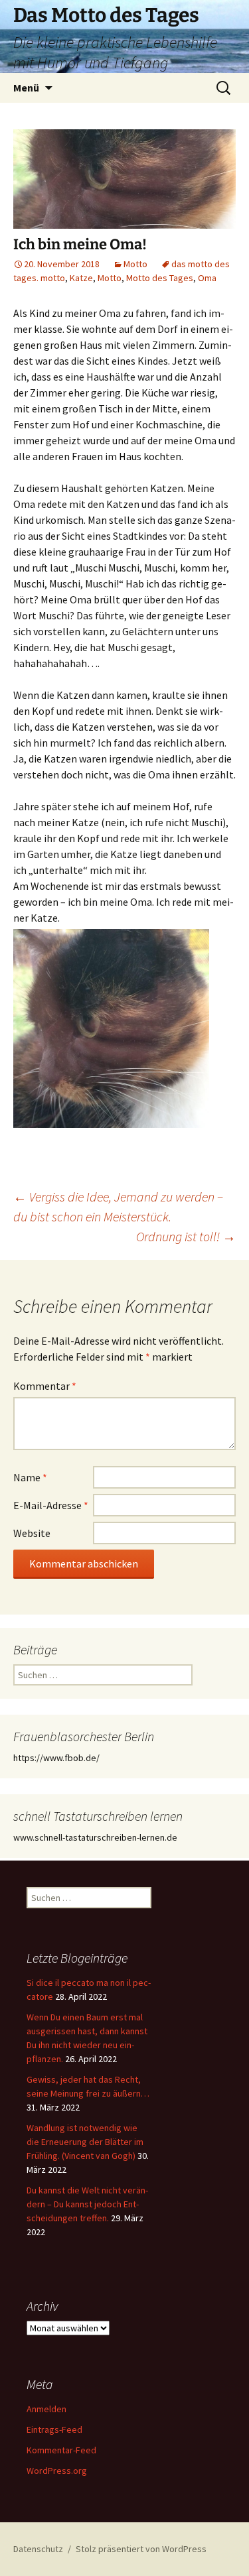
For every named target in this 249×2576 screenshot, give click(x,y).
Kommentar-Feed (61, 2450)
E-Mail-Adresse (51, 1505)
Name (30, 1477)
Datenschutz (38, 2549)
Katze (81, 278)
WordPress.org (57, 2471)
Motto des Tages (160, 278)
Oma (207, 278)
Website (32, 1533)
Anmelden (46, 2409)
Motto (135, 264)
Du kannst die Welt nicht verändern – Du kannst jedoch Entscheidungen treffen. (87, 2204)
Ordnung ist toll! (186, 1236)
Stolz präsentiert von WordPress (141, 2549)
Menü (26, 88)
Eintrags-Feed (54, 2429)
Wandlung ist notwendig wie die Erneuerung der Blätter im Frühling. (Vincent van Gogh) (85, 2142)
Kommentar (45, 1386)
